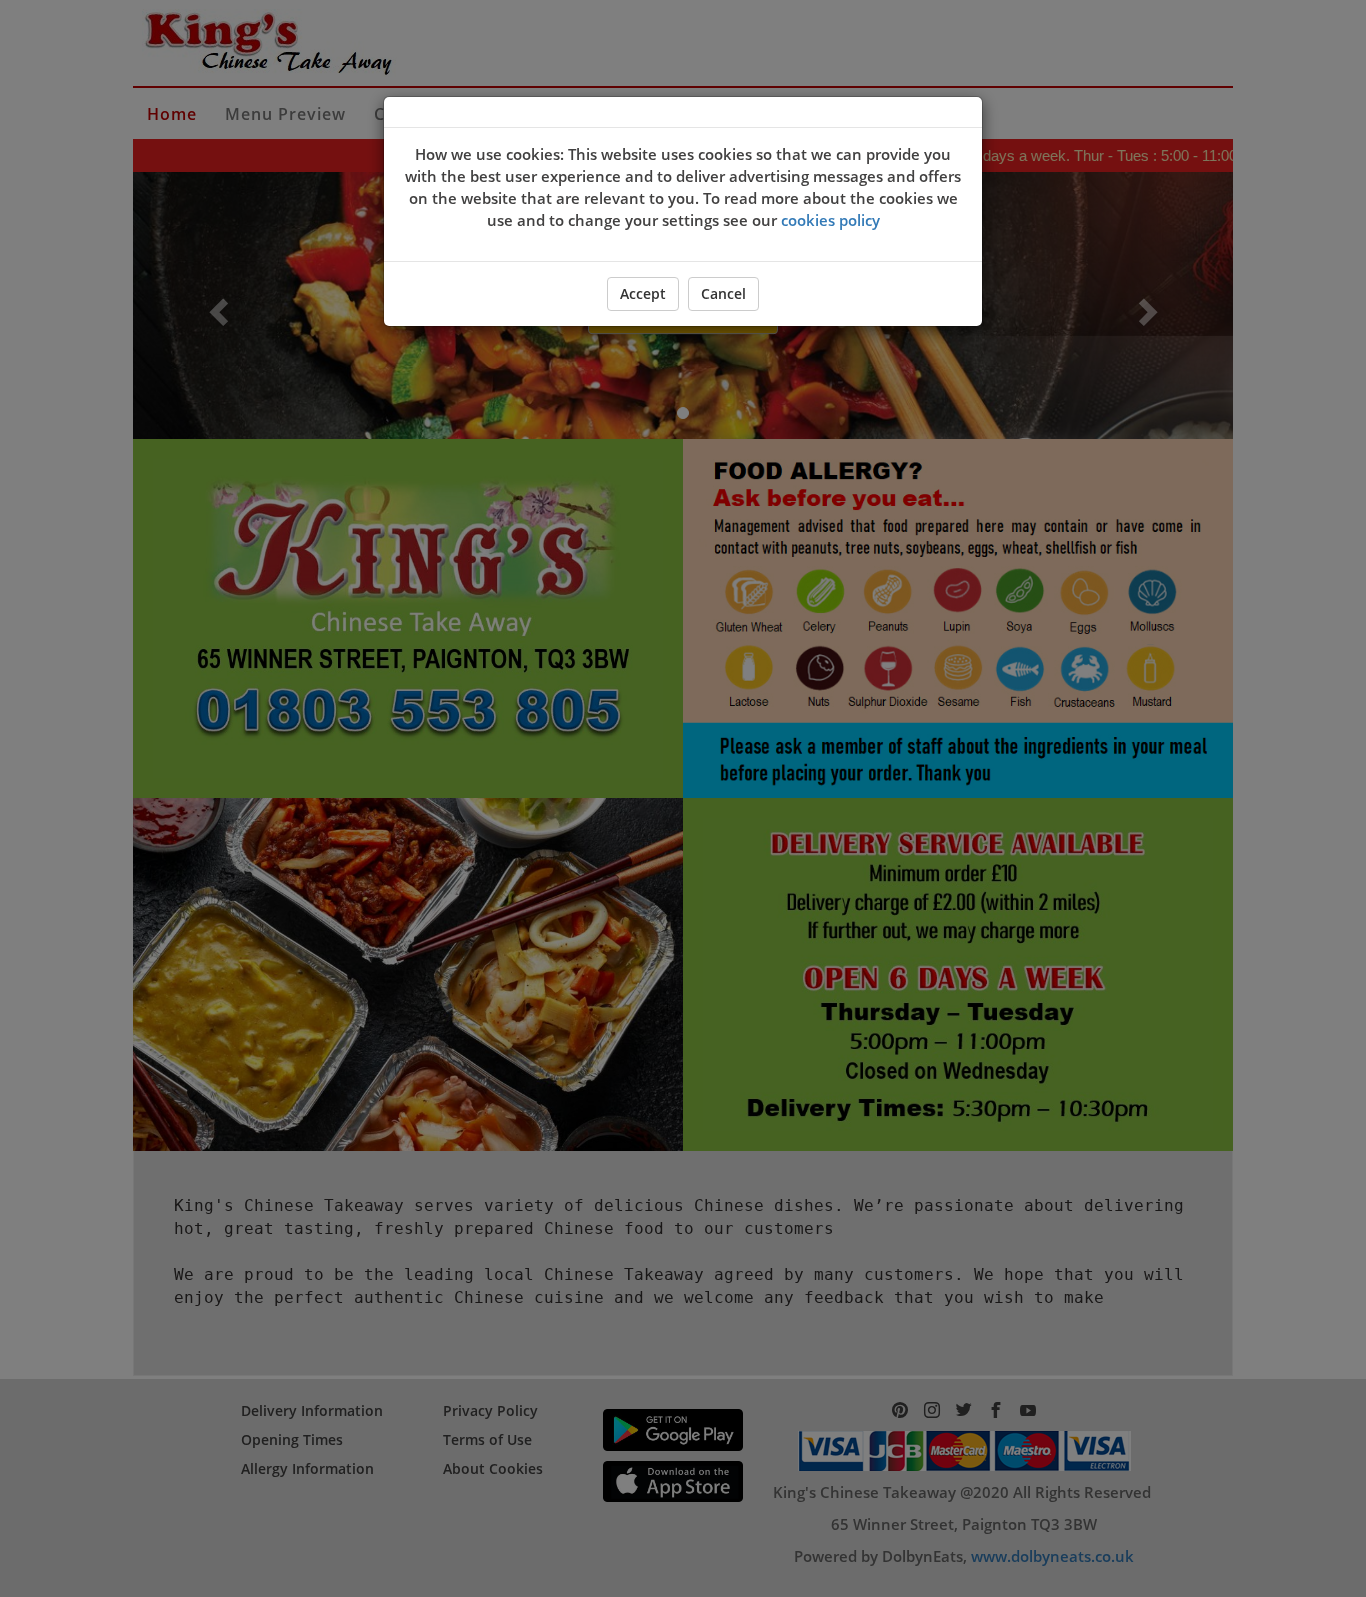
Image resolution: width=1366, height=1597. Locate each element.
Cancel (723, 293)
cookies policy (830, 220)
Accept (643, 293)
